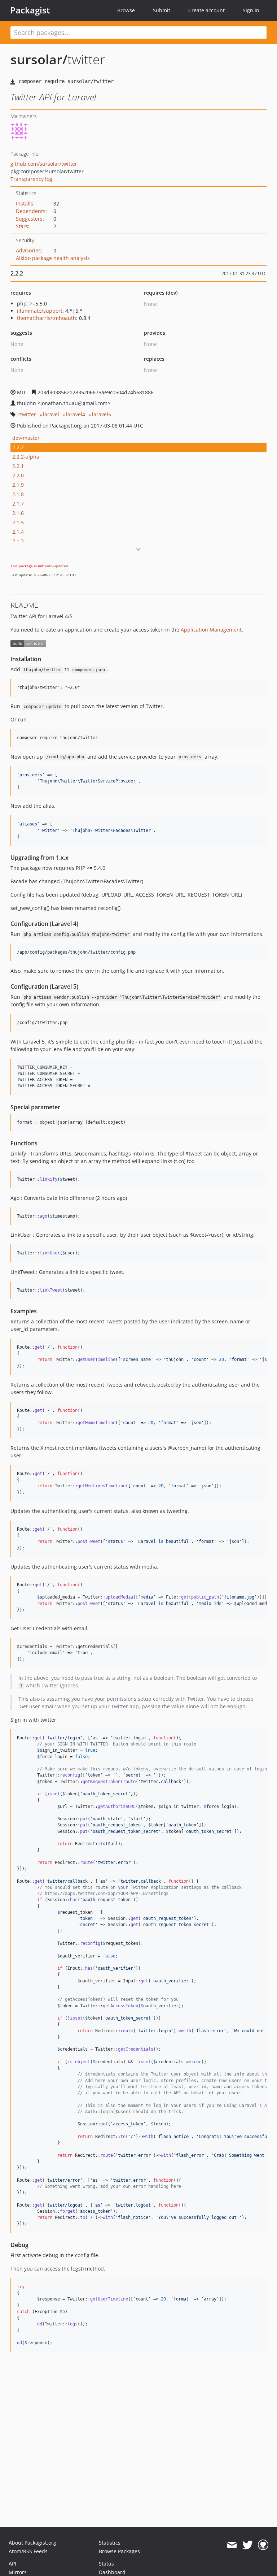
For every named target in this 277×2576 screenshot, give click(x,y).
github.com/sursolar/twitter (44, 164)
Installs (25, 203)
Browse (126, 10)
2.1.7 (18, 504)
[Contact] (232, 2545)
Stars (22, 226)
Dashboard (112, 2572)
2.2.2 (18, 447)
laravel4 (76, 414)
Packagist (30, 10)
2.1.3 (18, 541)
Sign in (251, 10)
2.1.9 (18, 485)
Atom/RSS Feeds (28, 2551)
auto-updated (56, 566)
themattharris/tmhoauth (47, 318)
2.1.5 (18, 522)
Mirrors (18, 2572)
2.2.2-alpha (26, 457)
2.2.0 (18, 475)
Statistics (110, 2543)
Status (106, 2564)
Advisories (28, 250)
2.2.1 (18, 466)
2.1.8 (18, 494)
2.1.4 (18, 532)
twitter (28, 414)
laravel (51, 414)
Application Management (211, 630)
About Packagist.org (32, 2543)
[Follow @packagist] (248, 2545)
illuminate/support (40, 311)
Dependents (31, 211)
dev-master (26, 438)
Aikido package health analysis (53, 258)
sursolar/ (39, 59)
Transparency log (31, 179)
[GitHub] (263, 2545)
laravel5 (102, 414)
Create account (206, 10)
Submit (162, 10)
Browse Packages (119, 2551)
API (12, 2564)
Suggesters (29, 219)
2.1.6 (18, 513)
